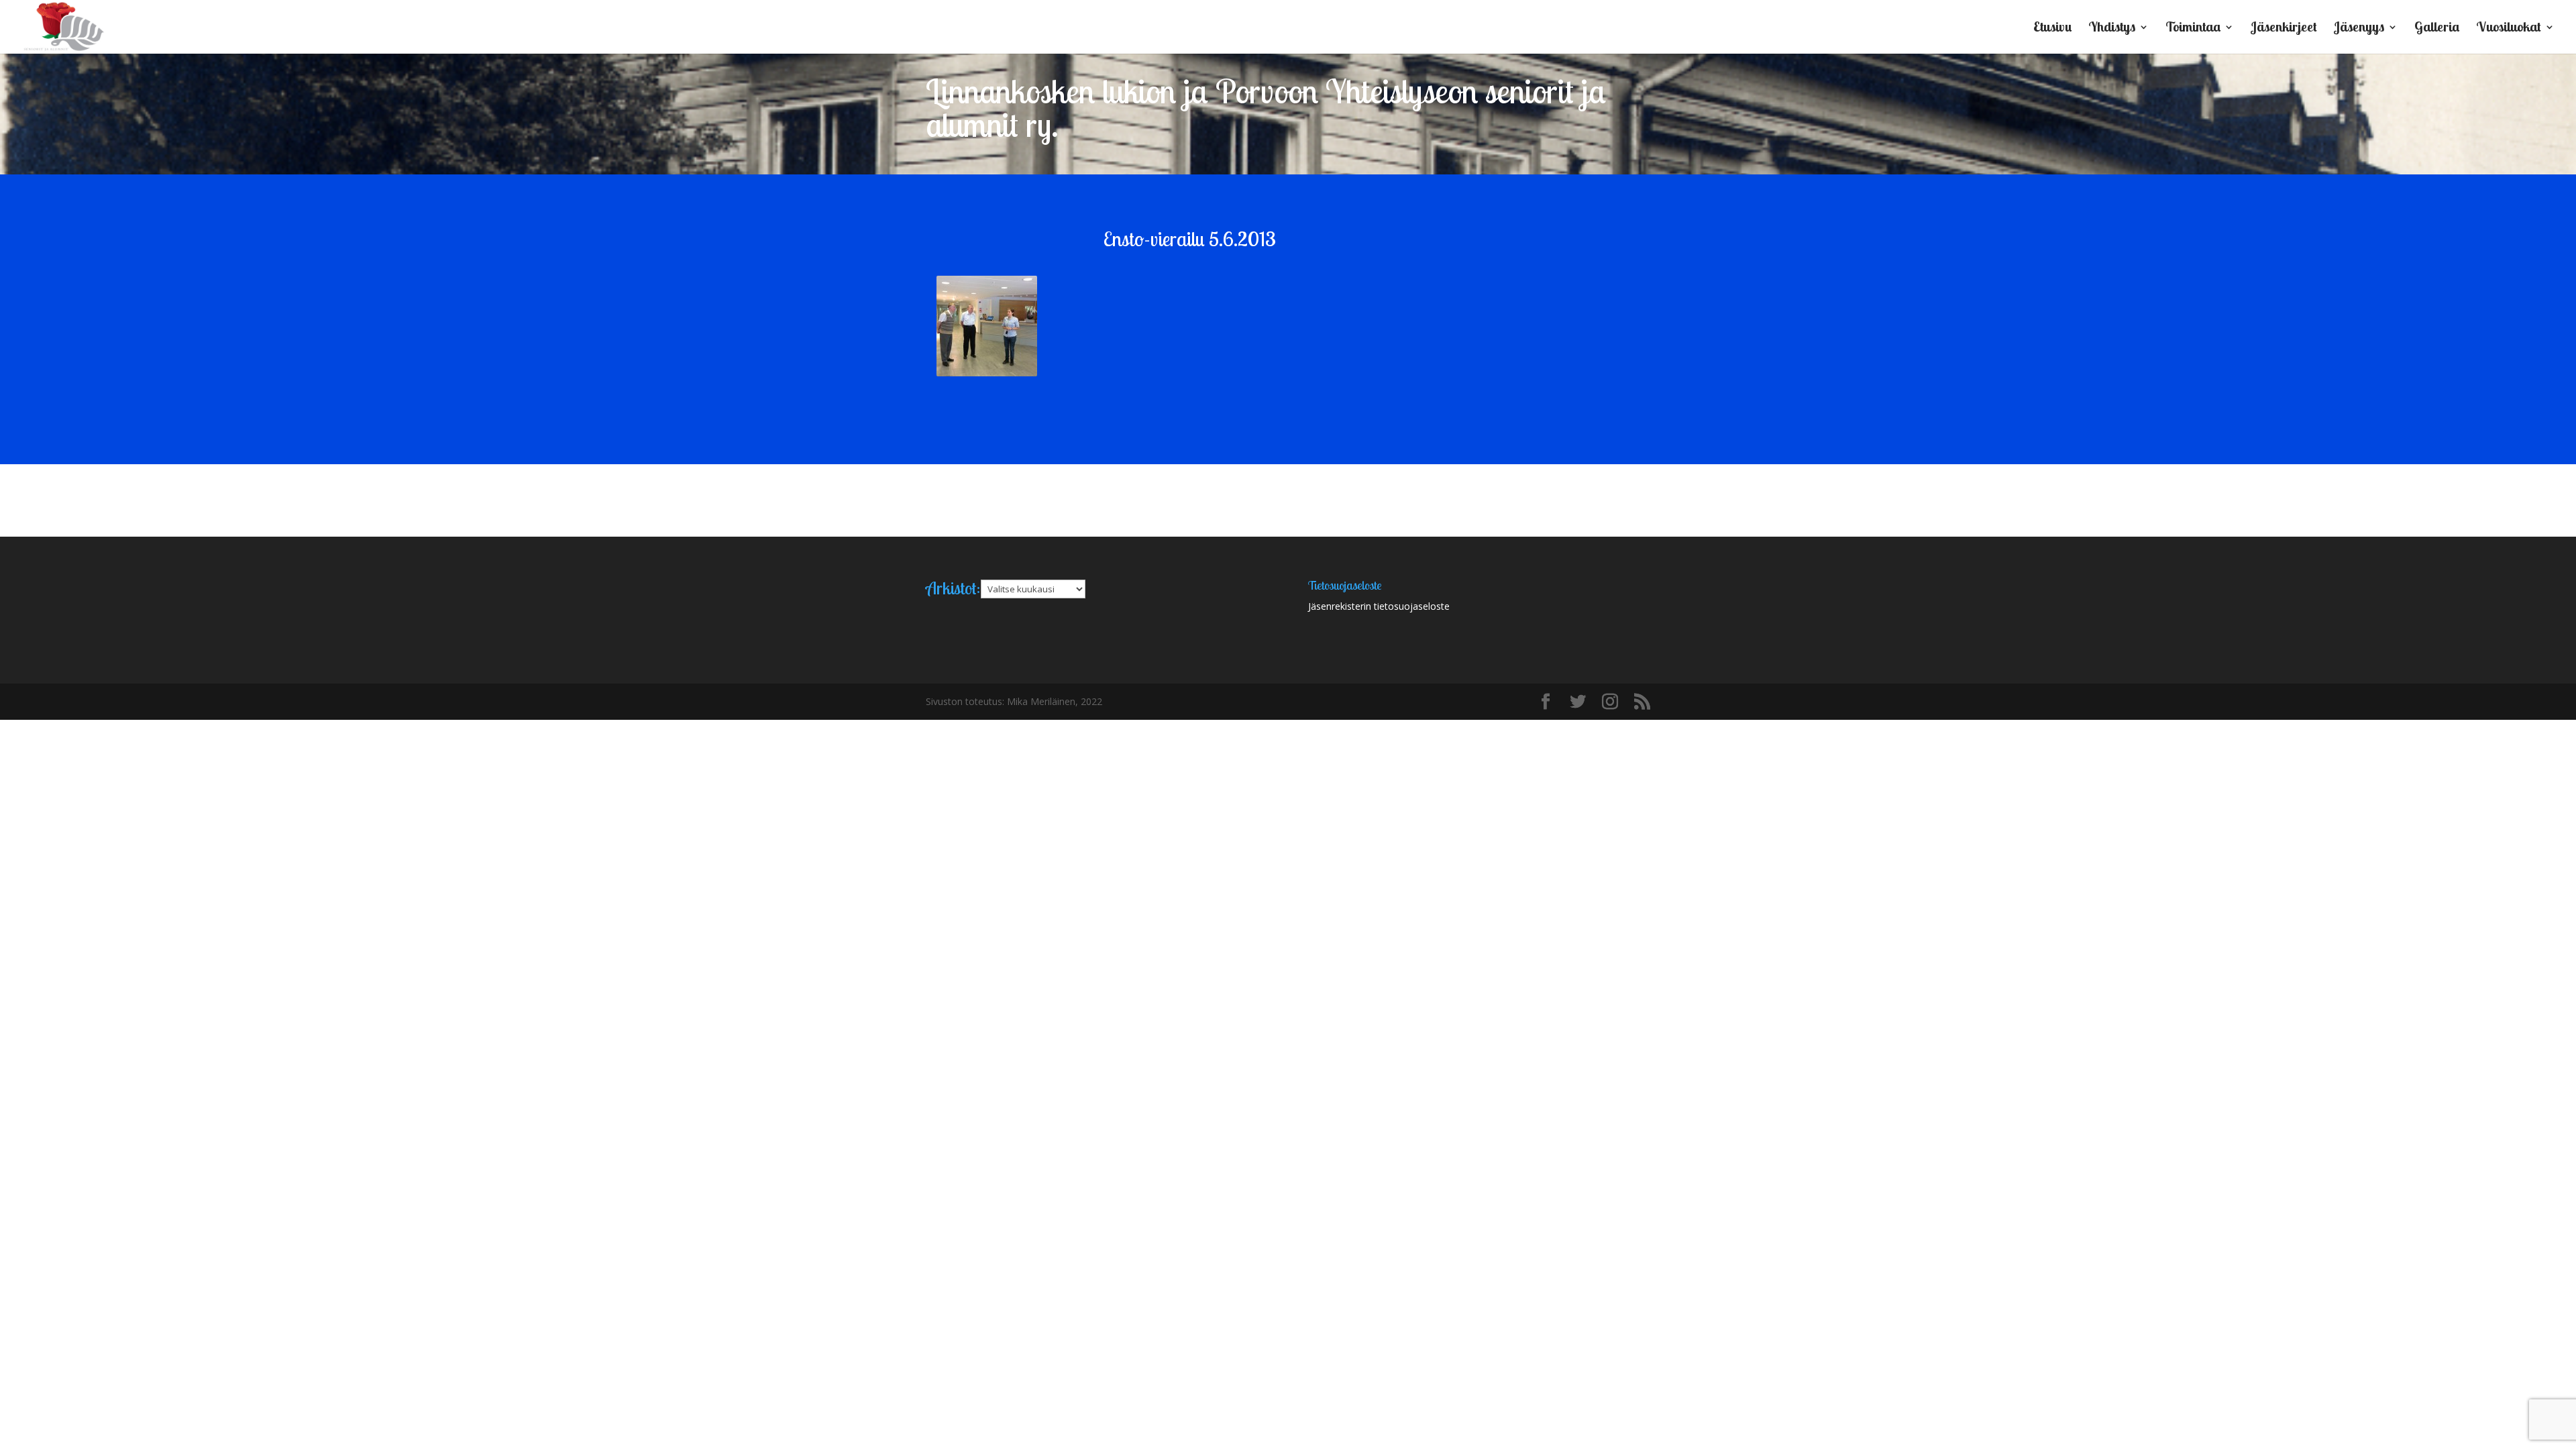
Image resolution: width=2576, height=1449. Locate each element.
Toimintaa (2193, 29)
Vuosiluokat (2509, 29)
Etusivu (2052, 29)
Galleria (2437, 29)
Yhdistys (2112, 29)
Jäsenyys (2359, 29)
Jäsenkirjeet (2284, 29)
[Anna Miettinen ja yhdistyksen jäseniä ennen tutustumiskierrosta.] (987, 326)
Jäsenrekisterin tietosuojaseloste (1379, 606)
